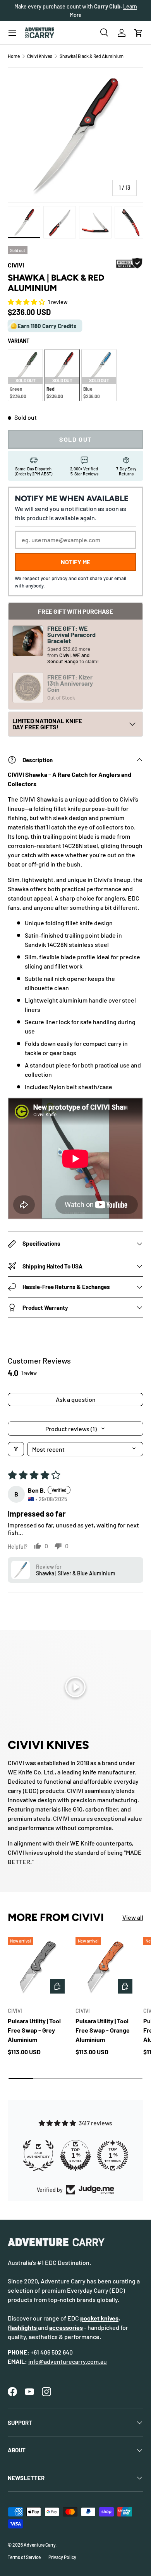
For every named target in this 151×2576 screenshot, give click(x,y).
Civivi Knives (40, 56)
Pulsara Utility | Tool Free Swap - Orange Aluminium (103, 2030)
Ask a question (76, 1399)
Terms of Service (24, 2557)
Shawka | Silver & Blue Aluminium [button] (76, 1573)
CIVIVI (16, 265)
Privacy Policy (62, 2557)
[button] (139, 33)
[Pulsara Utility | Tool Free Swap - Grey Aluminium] (38, 1967)
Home (14, 56)
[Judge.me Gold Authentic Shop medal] (39, 2155)
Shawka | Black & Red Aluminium (92, 56)
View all (133, 1917)
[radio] (25, 375)
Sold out (75, 439)
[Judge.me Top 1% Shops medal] (76, 2155)
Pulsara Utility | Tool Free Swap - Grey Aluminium (34, 2030)
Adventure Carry (40, 2545)
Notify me (75, 562)
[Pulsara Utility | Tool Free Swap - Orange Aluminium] (106, 1967)
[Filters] (16, 1449)
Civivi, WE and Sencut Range (68, 658)
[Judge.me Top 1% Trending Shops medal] (113, 2155)
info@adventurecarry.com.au (68, 2361)
